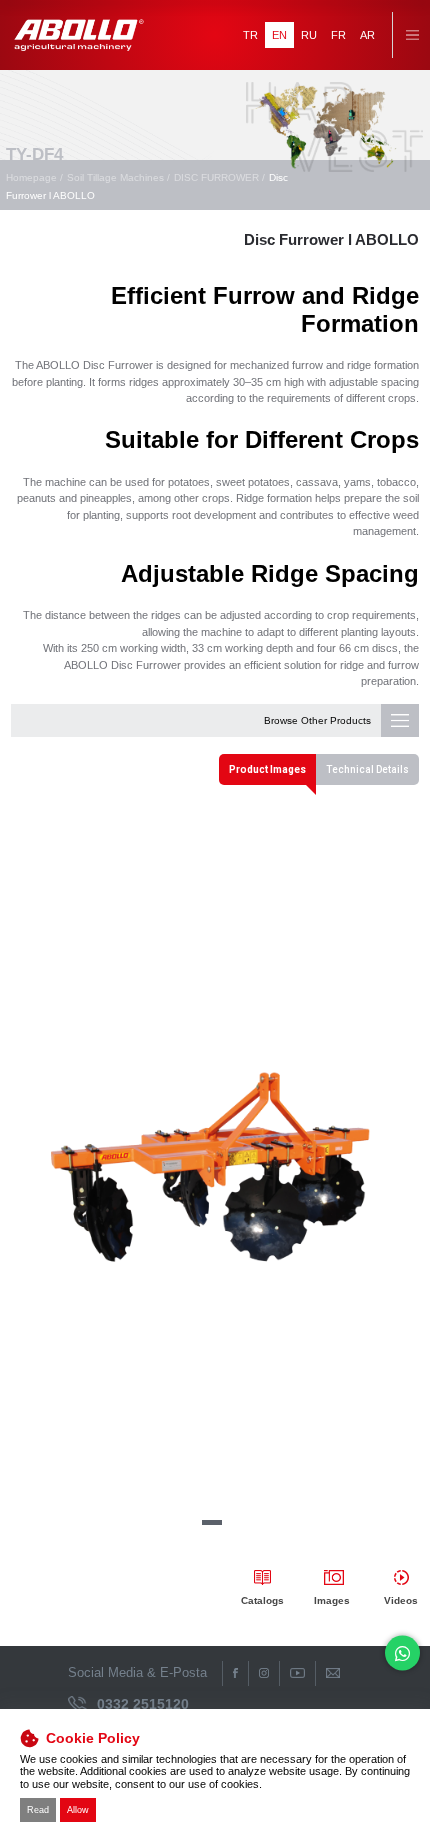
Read (38, 1810)
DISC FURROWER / (219, 177)
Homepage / (34, 177)
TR (250, 35)
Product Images (267, 769)
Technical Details (367, 769)
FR (338, 35)
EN (279, 35)
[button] (212, 1522)
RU (309, 35)
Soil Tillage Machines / (118, 177)
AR (367, 35)
